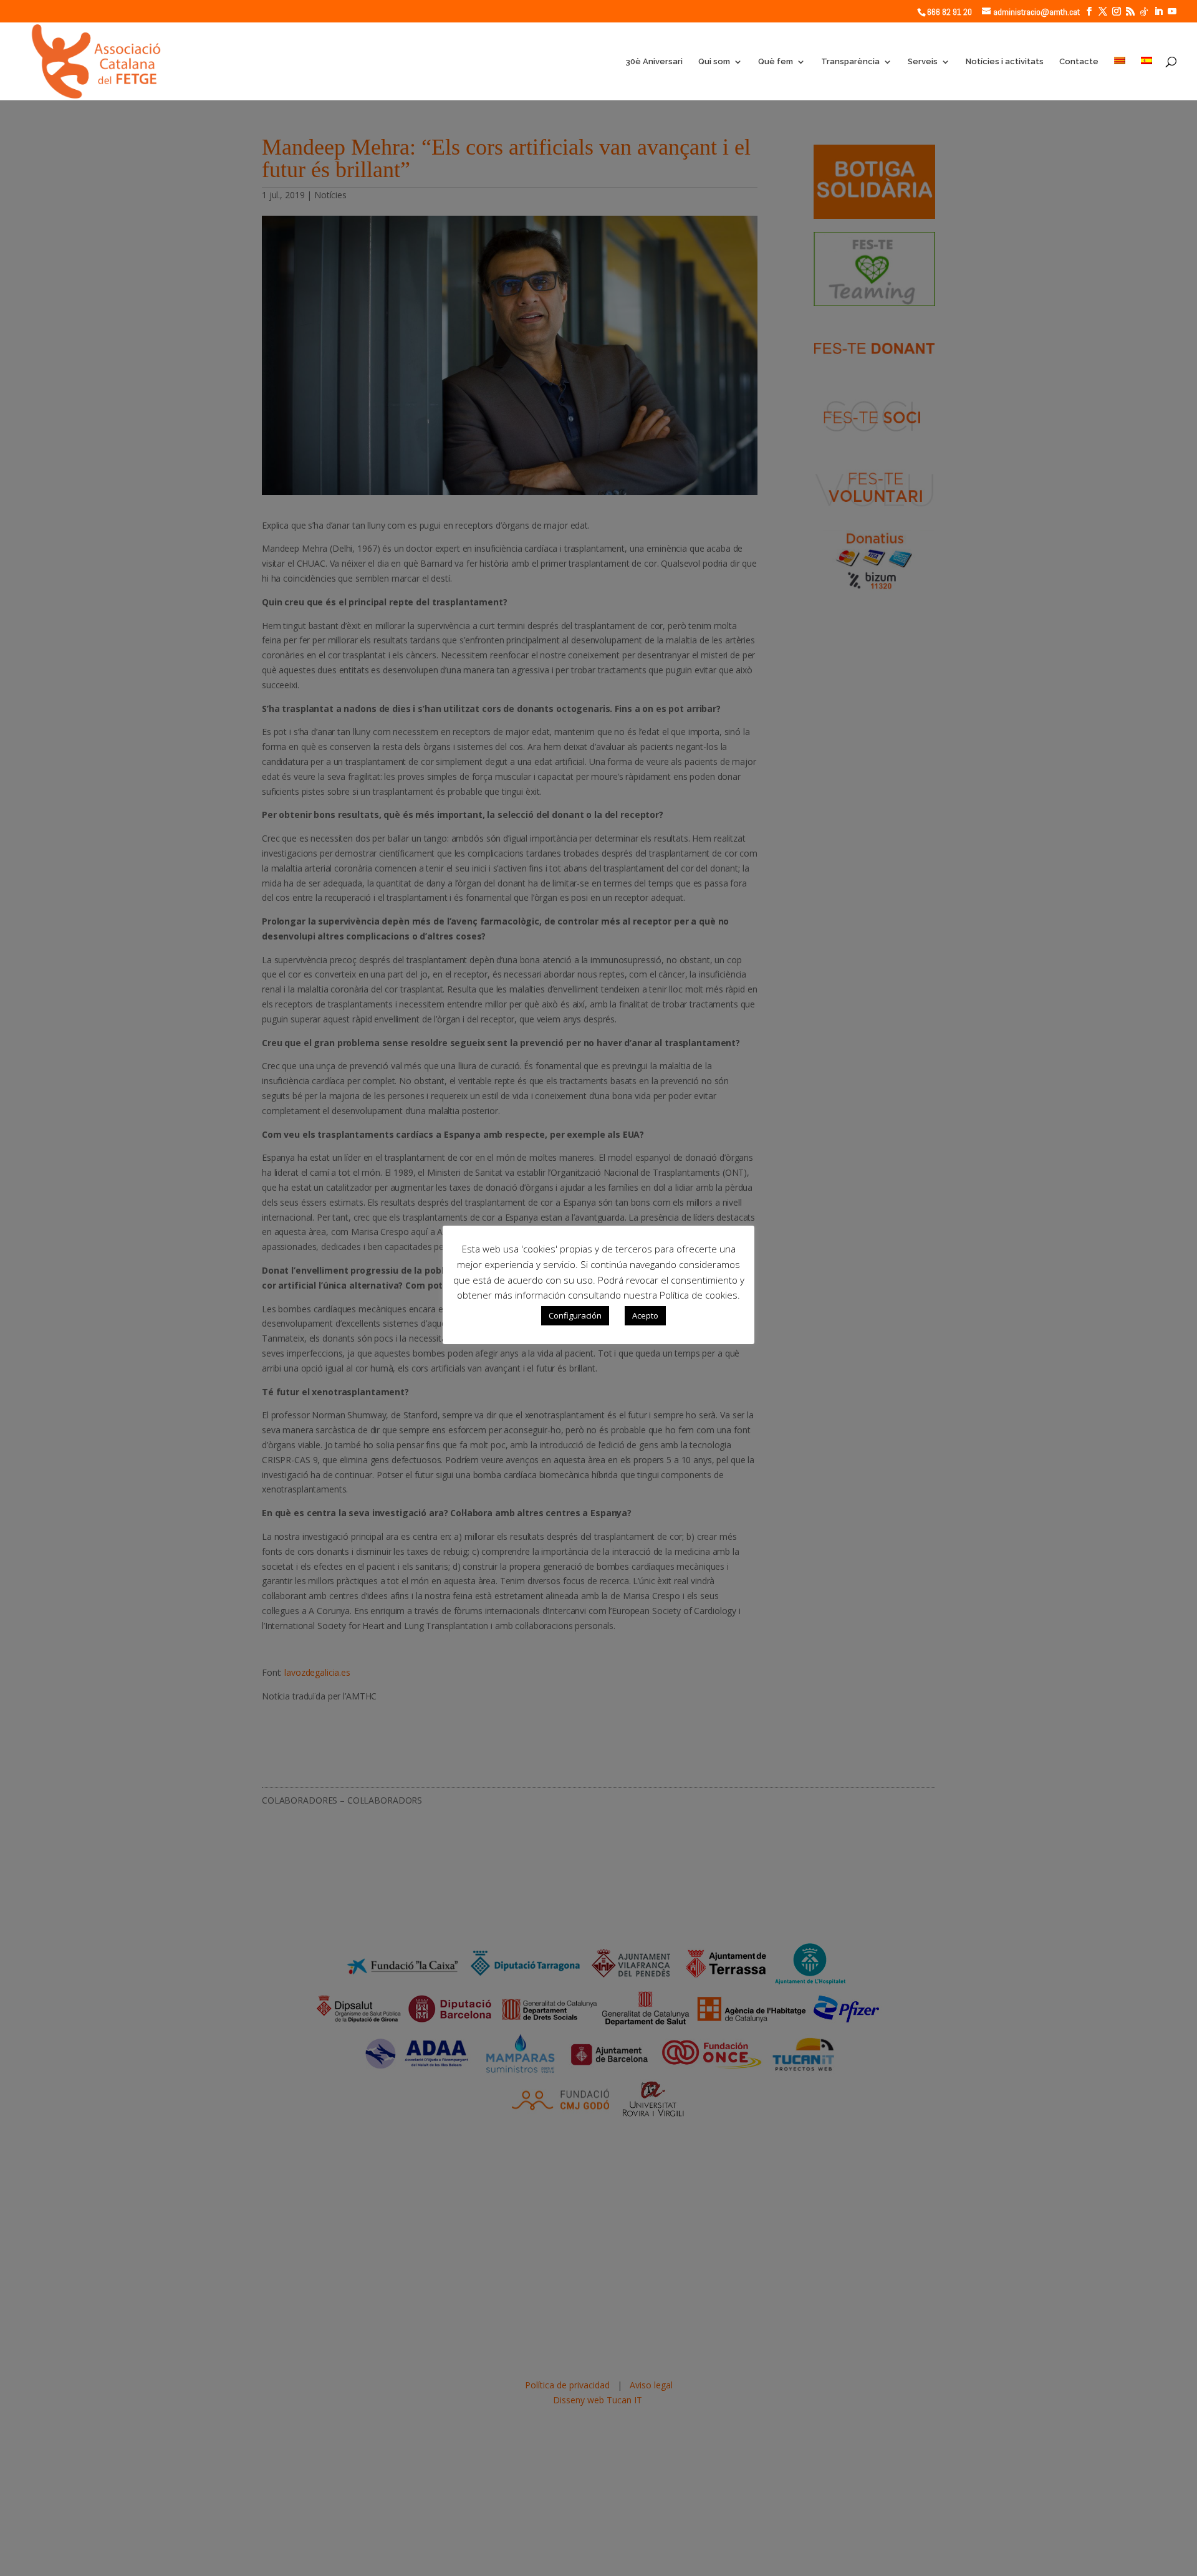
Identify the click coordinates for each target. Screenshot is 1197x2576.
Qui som (714, 62)
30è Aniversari (654, 62)
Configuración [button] (575, 1315)
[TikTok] (1144, 12)
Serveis (923, 62)
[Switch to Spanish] (1147, 79)
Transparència (850, 62)
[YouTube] (1172, 12)
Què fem (776, 62)
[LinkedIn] (1158, 12)
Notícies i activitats (1005, 62)
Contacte (1079, 62)
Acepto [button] (645, 1315)
